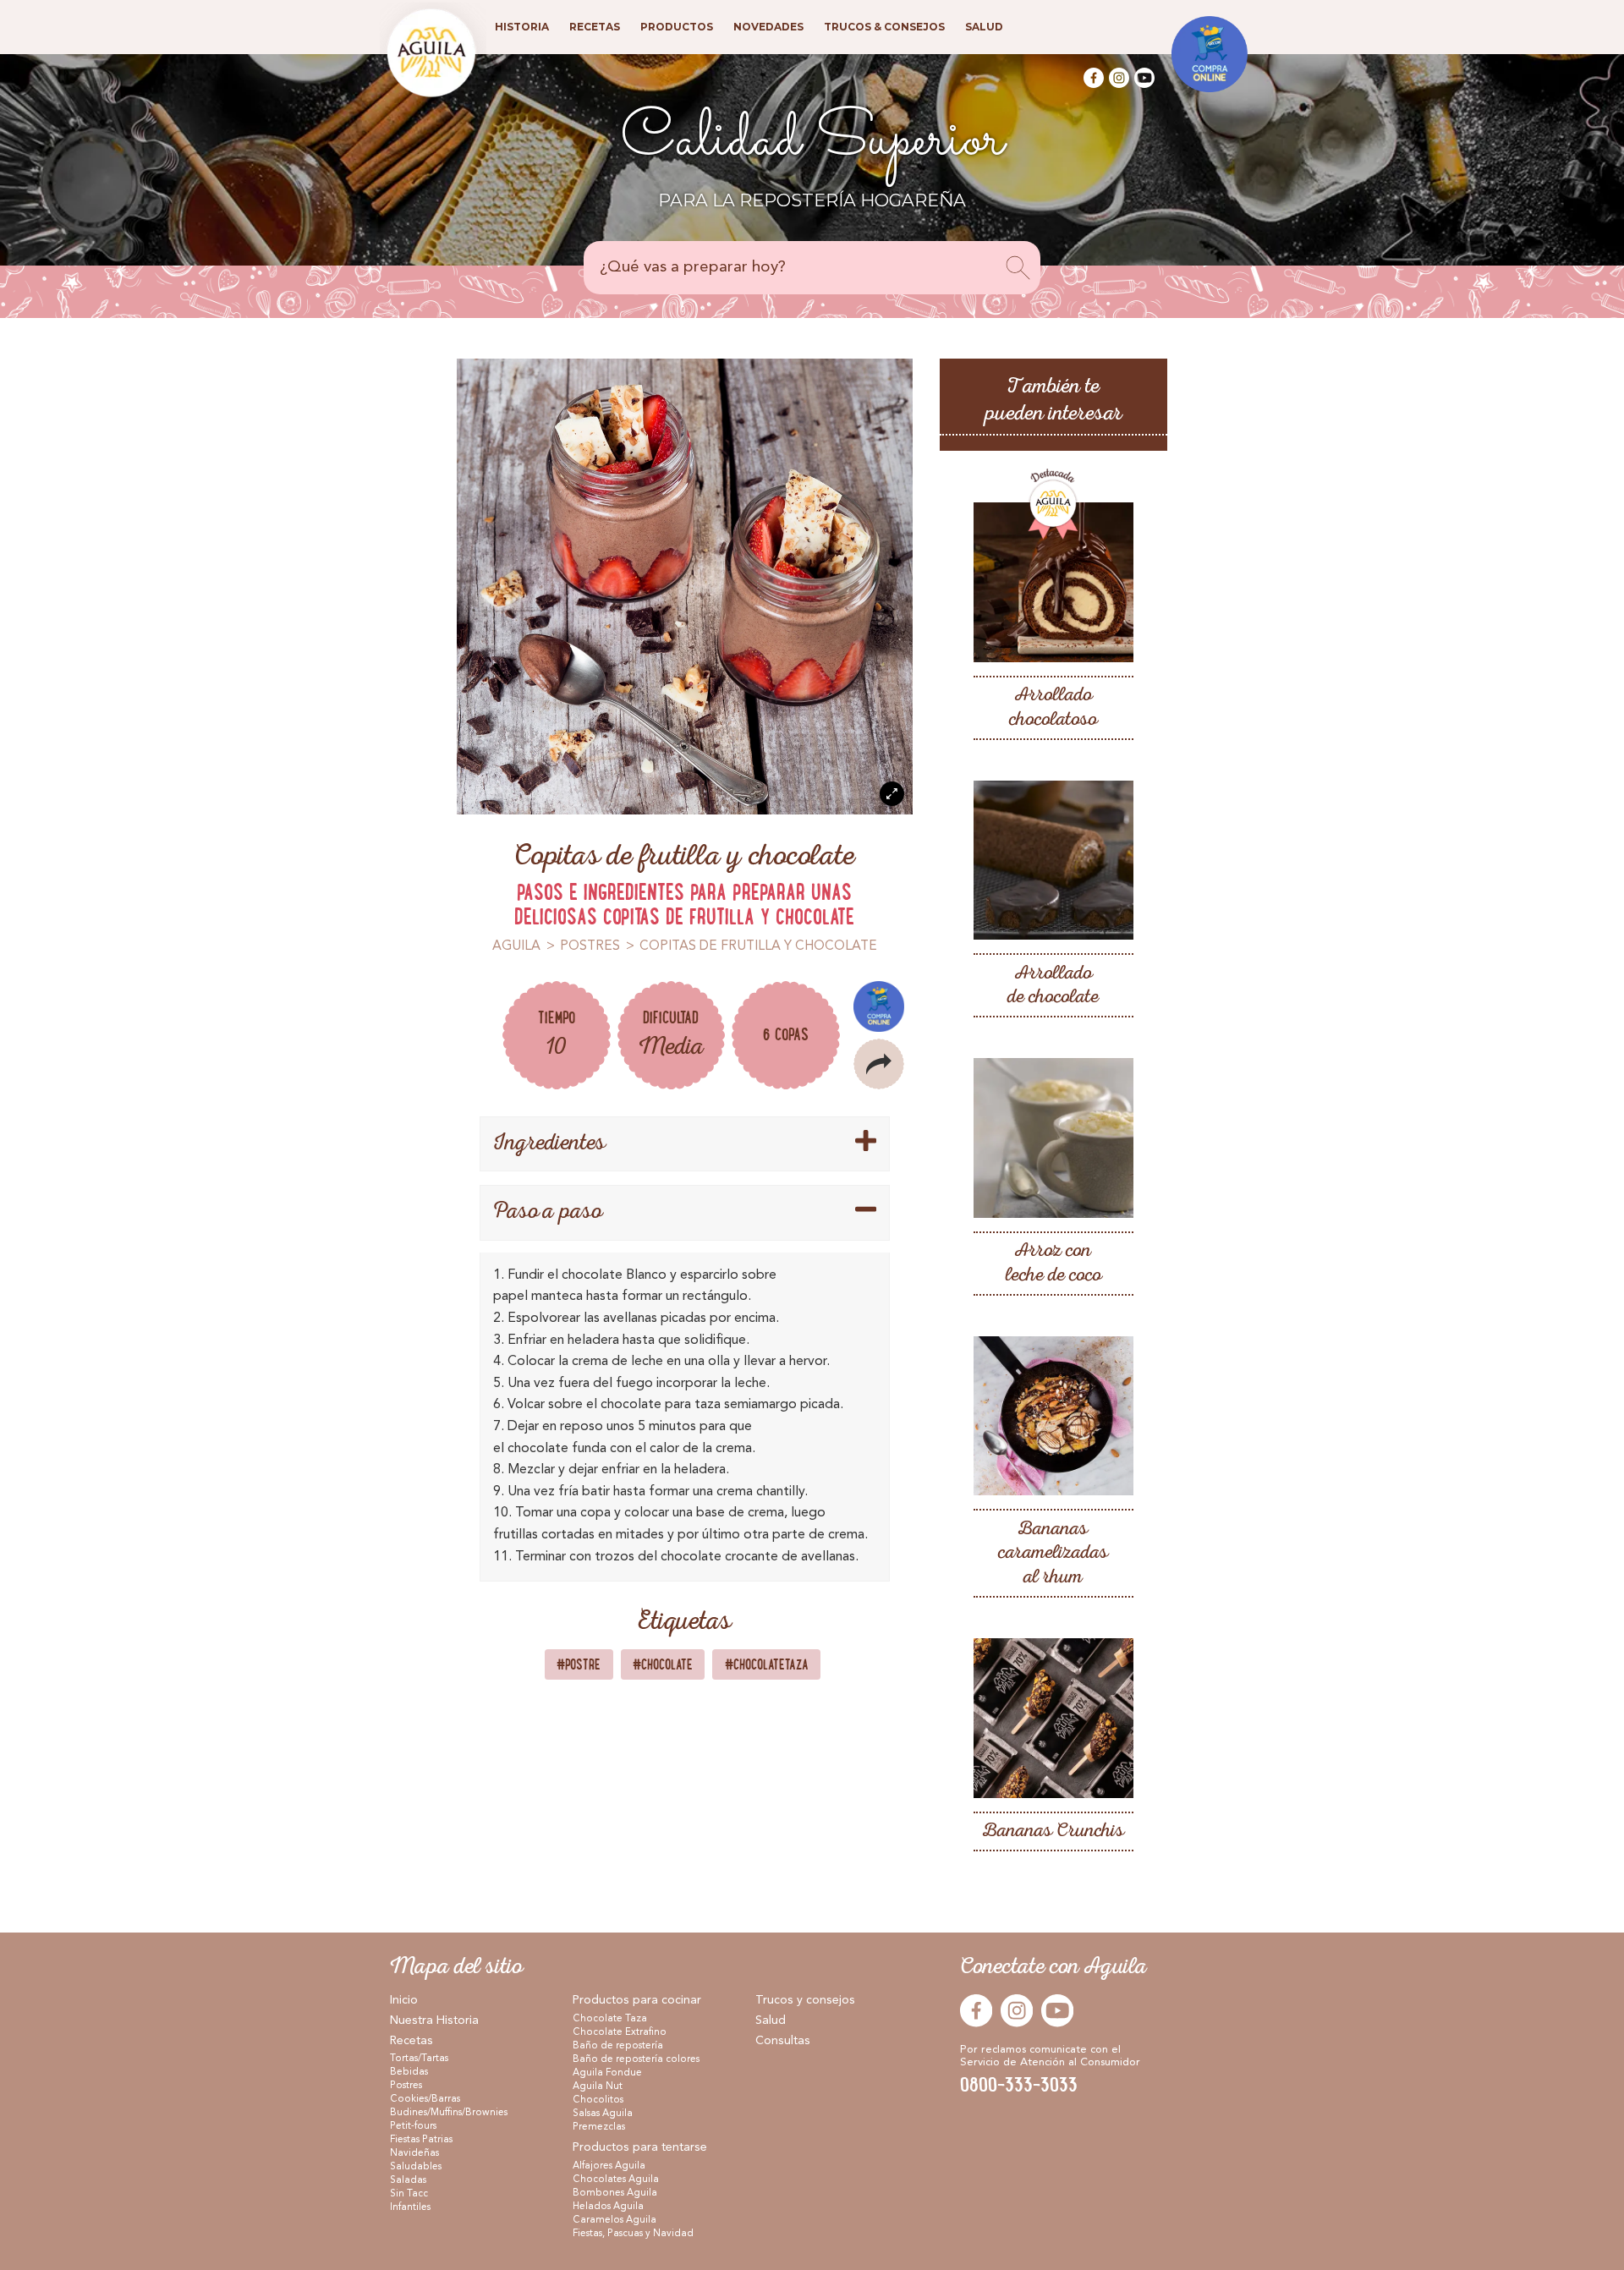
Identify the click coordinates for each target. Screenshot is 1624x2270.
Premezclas (599, 2127)
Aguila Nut (598, 2086)
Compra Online (879, 1006)
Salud (771, 2021)
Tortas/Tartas (419, 2059)
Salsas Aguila (603, 2114)
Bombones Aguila (615, 2193)
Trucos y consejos (805, 2000)
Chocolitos (598, 2100)
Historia (522, 27)
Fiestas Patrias (421, 2140)
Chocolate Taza (610, 2019)
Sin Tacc (409, 2194)
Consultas (783, 2041)
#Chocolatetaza (767, 1664)
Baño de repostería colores (636, 2059)
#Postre (579, 1664)
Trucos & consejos (884, 27)
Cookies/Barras (425, 2099)
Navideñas (414, 2153)
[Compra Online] (1210, 54)
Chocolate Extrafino (620, 2032)
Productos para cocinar (637, 2000)
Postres (590, 946)
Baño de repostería (618, 2046)
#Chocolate (663, 1664)
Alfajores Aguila (609, 2166)
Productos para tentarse (640, 2147)
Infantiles (410, 2207)
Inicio (404, 2000)
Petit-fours (413, 2126)
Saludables (416, 2167)
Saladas (408, 2180)
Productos (677, 27)
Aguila (516, 946)
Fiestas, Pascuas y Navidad (633, 2234)
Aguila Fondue (607, 2073)
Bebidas (409, 2072)
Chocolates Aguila (616, 2180)
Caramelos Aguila (614, 2220)
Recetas (411, 2041)
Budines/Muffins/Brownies (449, 2113)
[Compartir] (879, 1064)
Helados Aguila (608, 2207)
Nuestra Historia (434, 2021)
